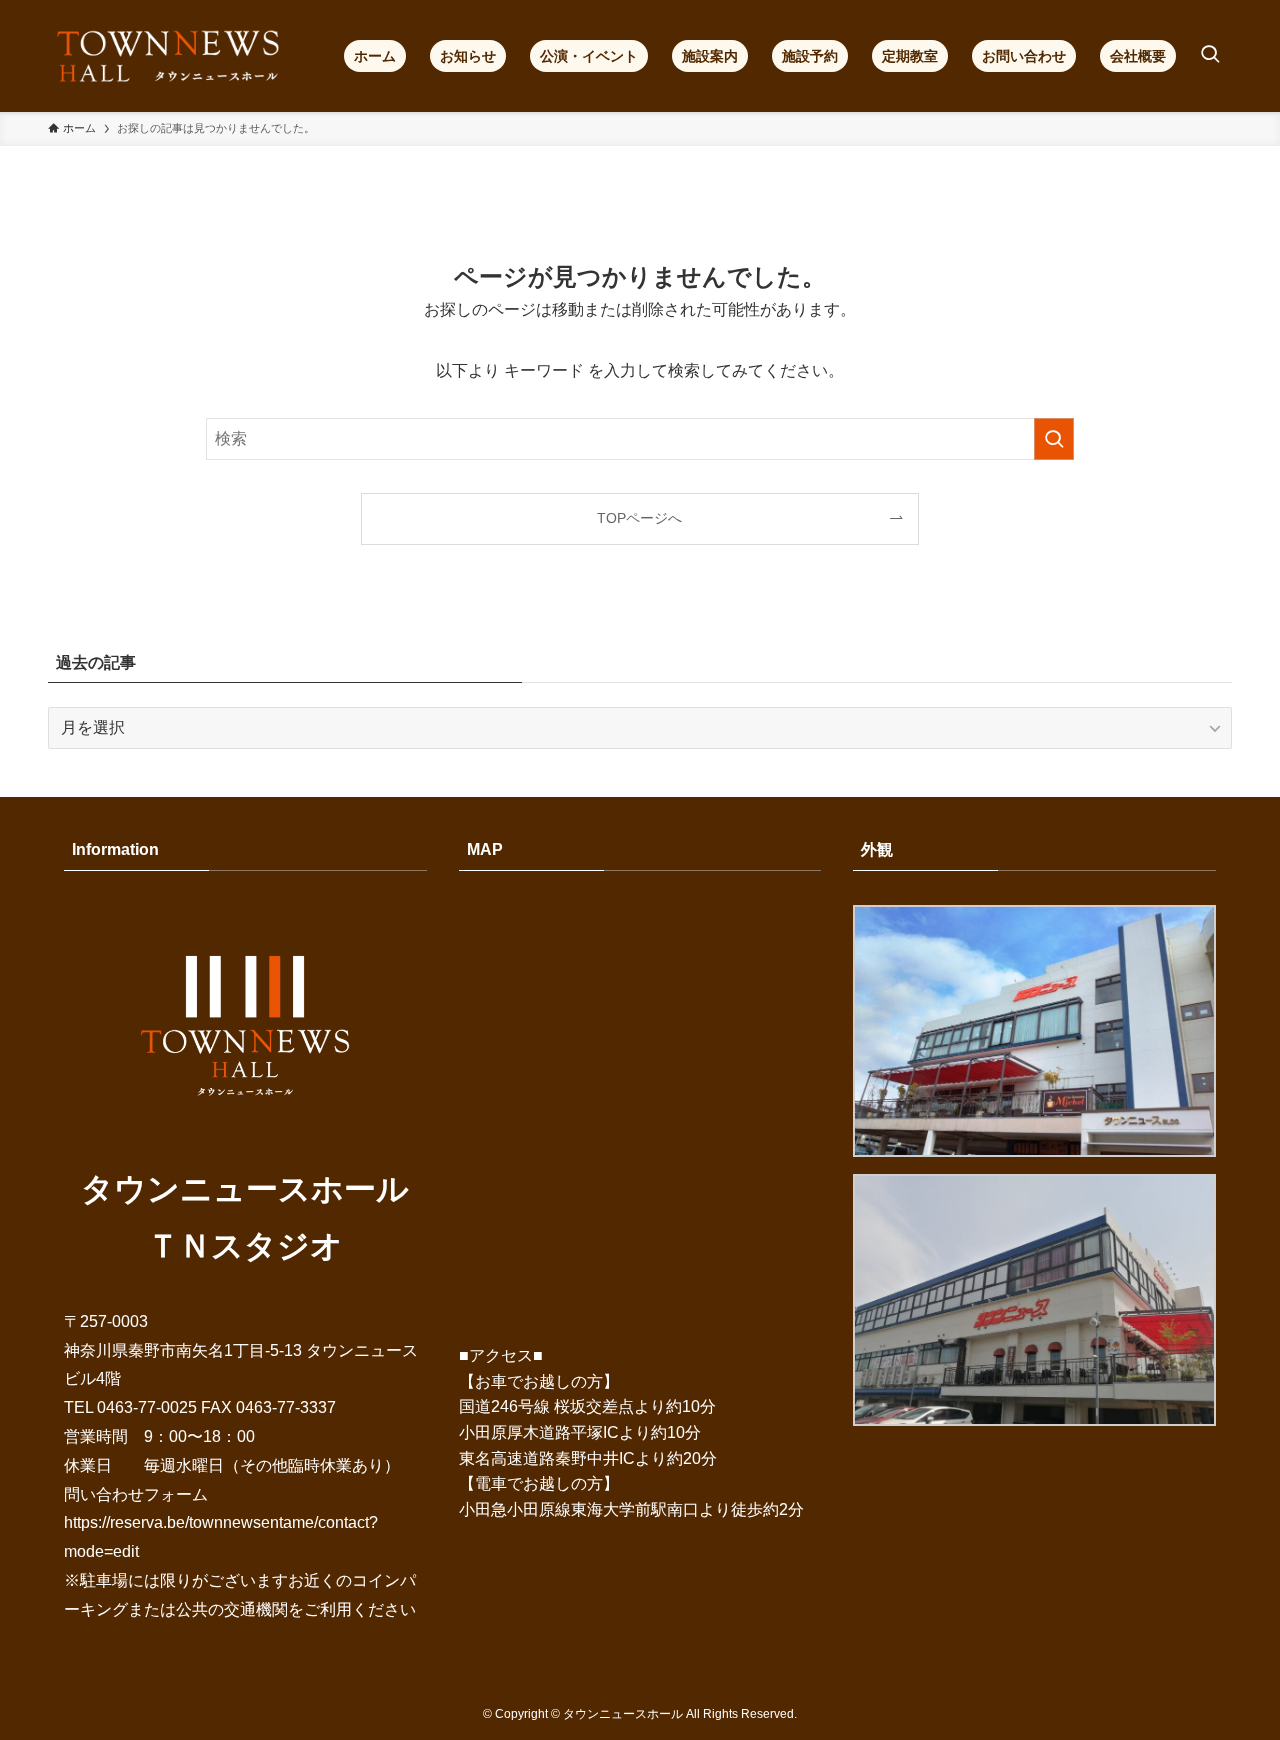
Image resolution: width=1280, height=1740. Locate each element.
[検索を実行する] (1054, 439)
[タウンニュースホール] (170, 56)
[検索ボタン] (1210, 56)
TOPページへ (639, 518)
